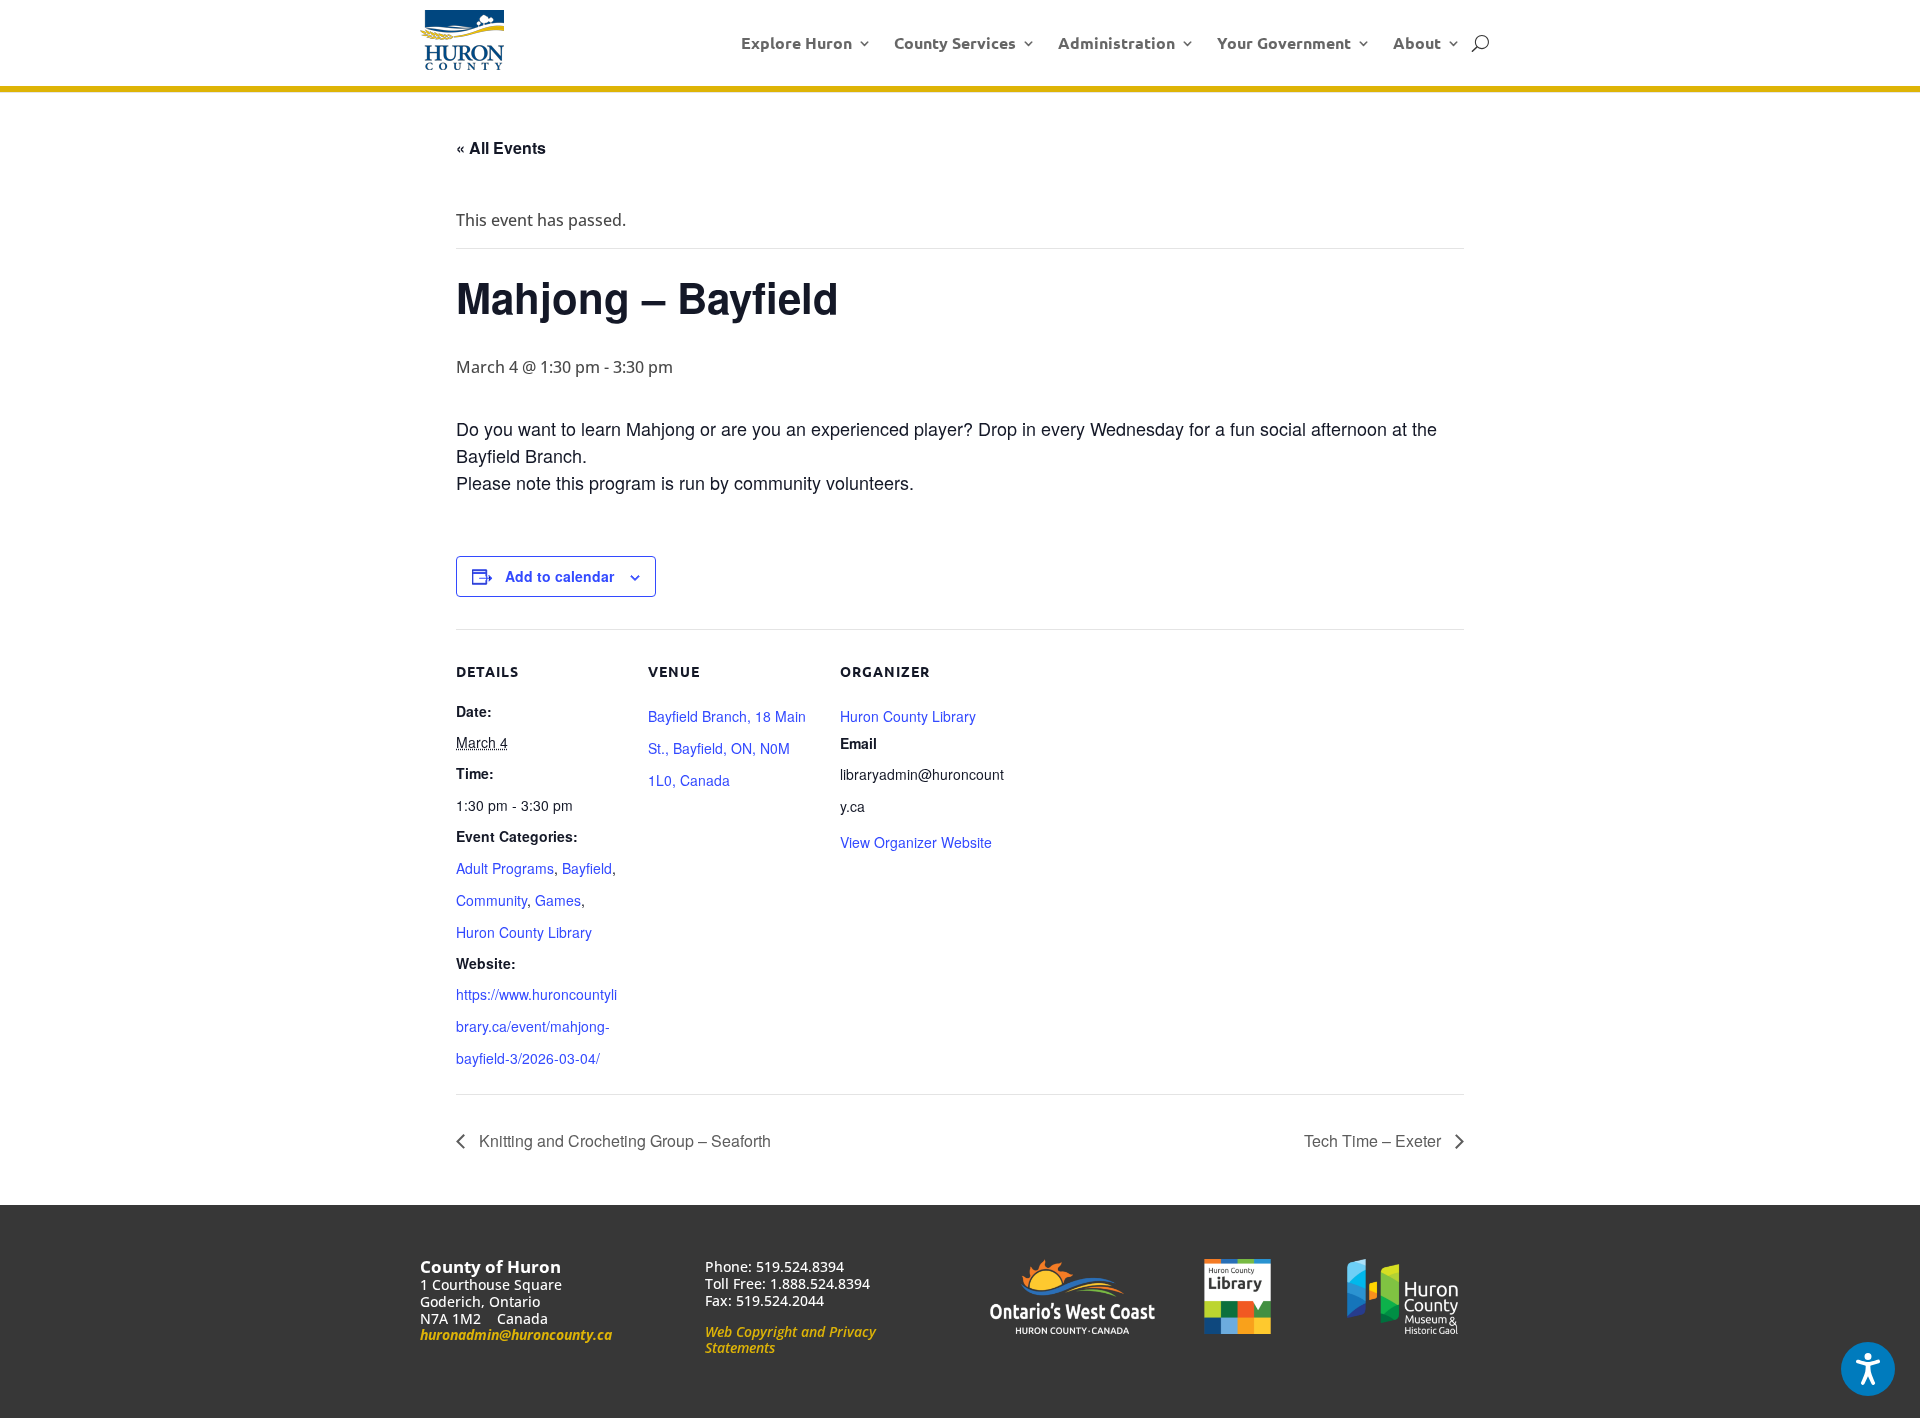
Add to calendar (559, 576)
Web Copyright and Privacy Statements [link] (790, 1340)
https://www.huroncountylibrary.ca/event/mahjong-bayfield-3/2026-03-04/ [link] (536, 1026)
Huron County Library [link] (524, 932)
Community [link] (491, 900)
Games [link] (558, 900)
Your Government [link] (1284, 42)
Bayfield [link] (587, 868)
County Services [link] (955, 42)
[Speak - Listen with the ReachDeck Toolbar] (1868, 1369)
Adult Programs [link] (505, 868)
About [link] (1417, 42)
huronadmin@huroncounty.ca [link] (516, 1334)
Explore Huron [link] (796, 42)
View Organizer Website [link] (916, 842)
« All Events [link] (501, 147)
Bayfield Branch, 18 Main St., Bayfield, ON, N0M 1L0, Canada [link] (727, 748)
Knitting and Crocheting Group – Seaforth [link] (623, 1140)
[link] (462, 40)
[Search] (1480, 43)
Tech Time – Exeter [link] (1374, 1140)
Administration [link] (1116, 42)
